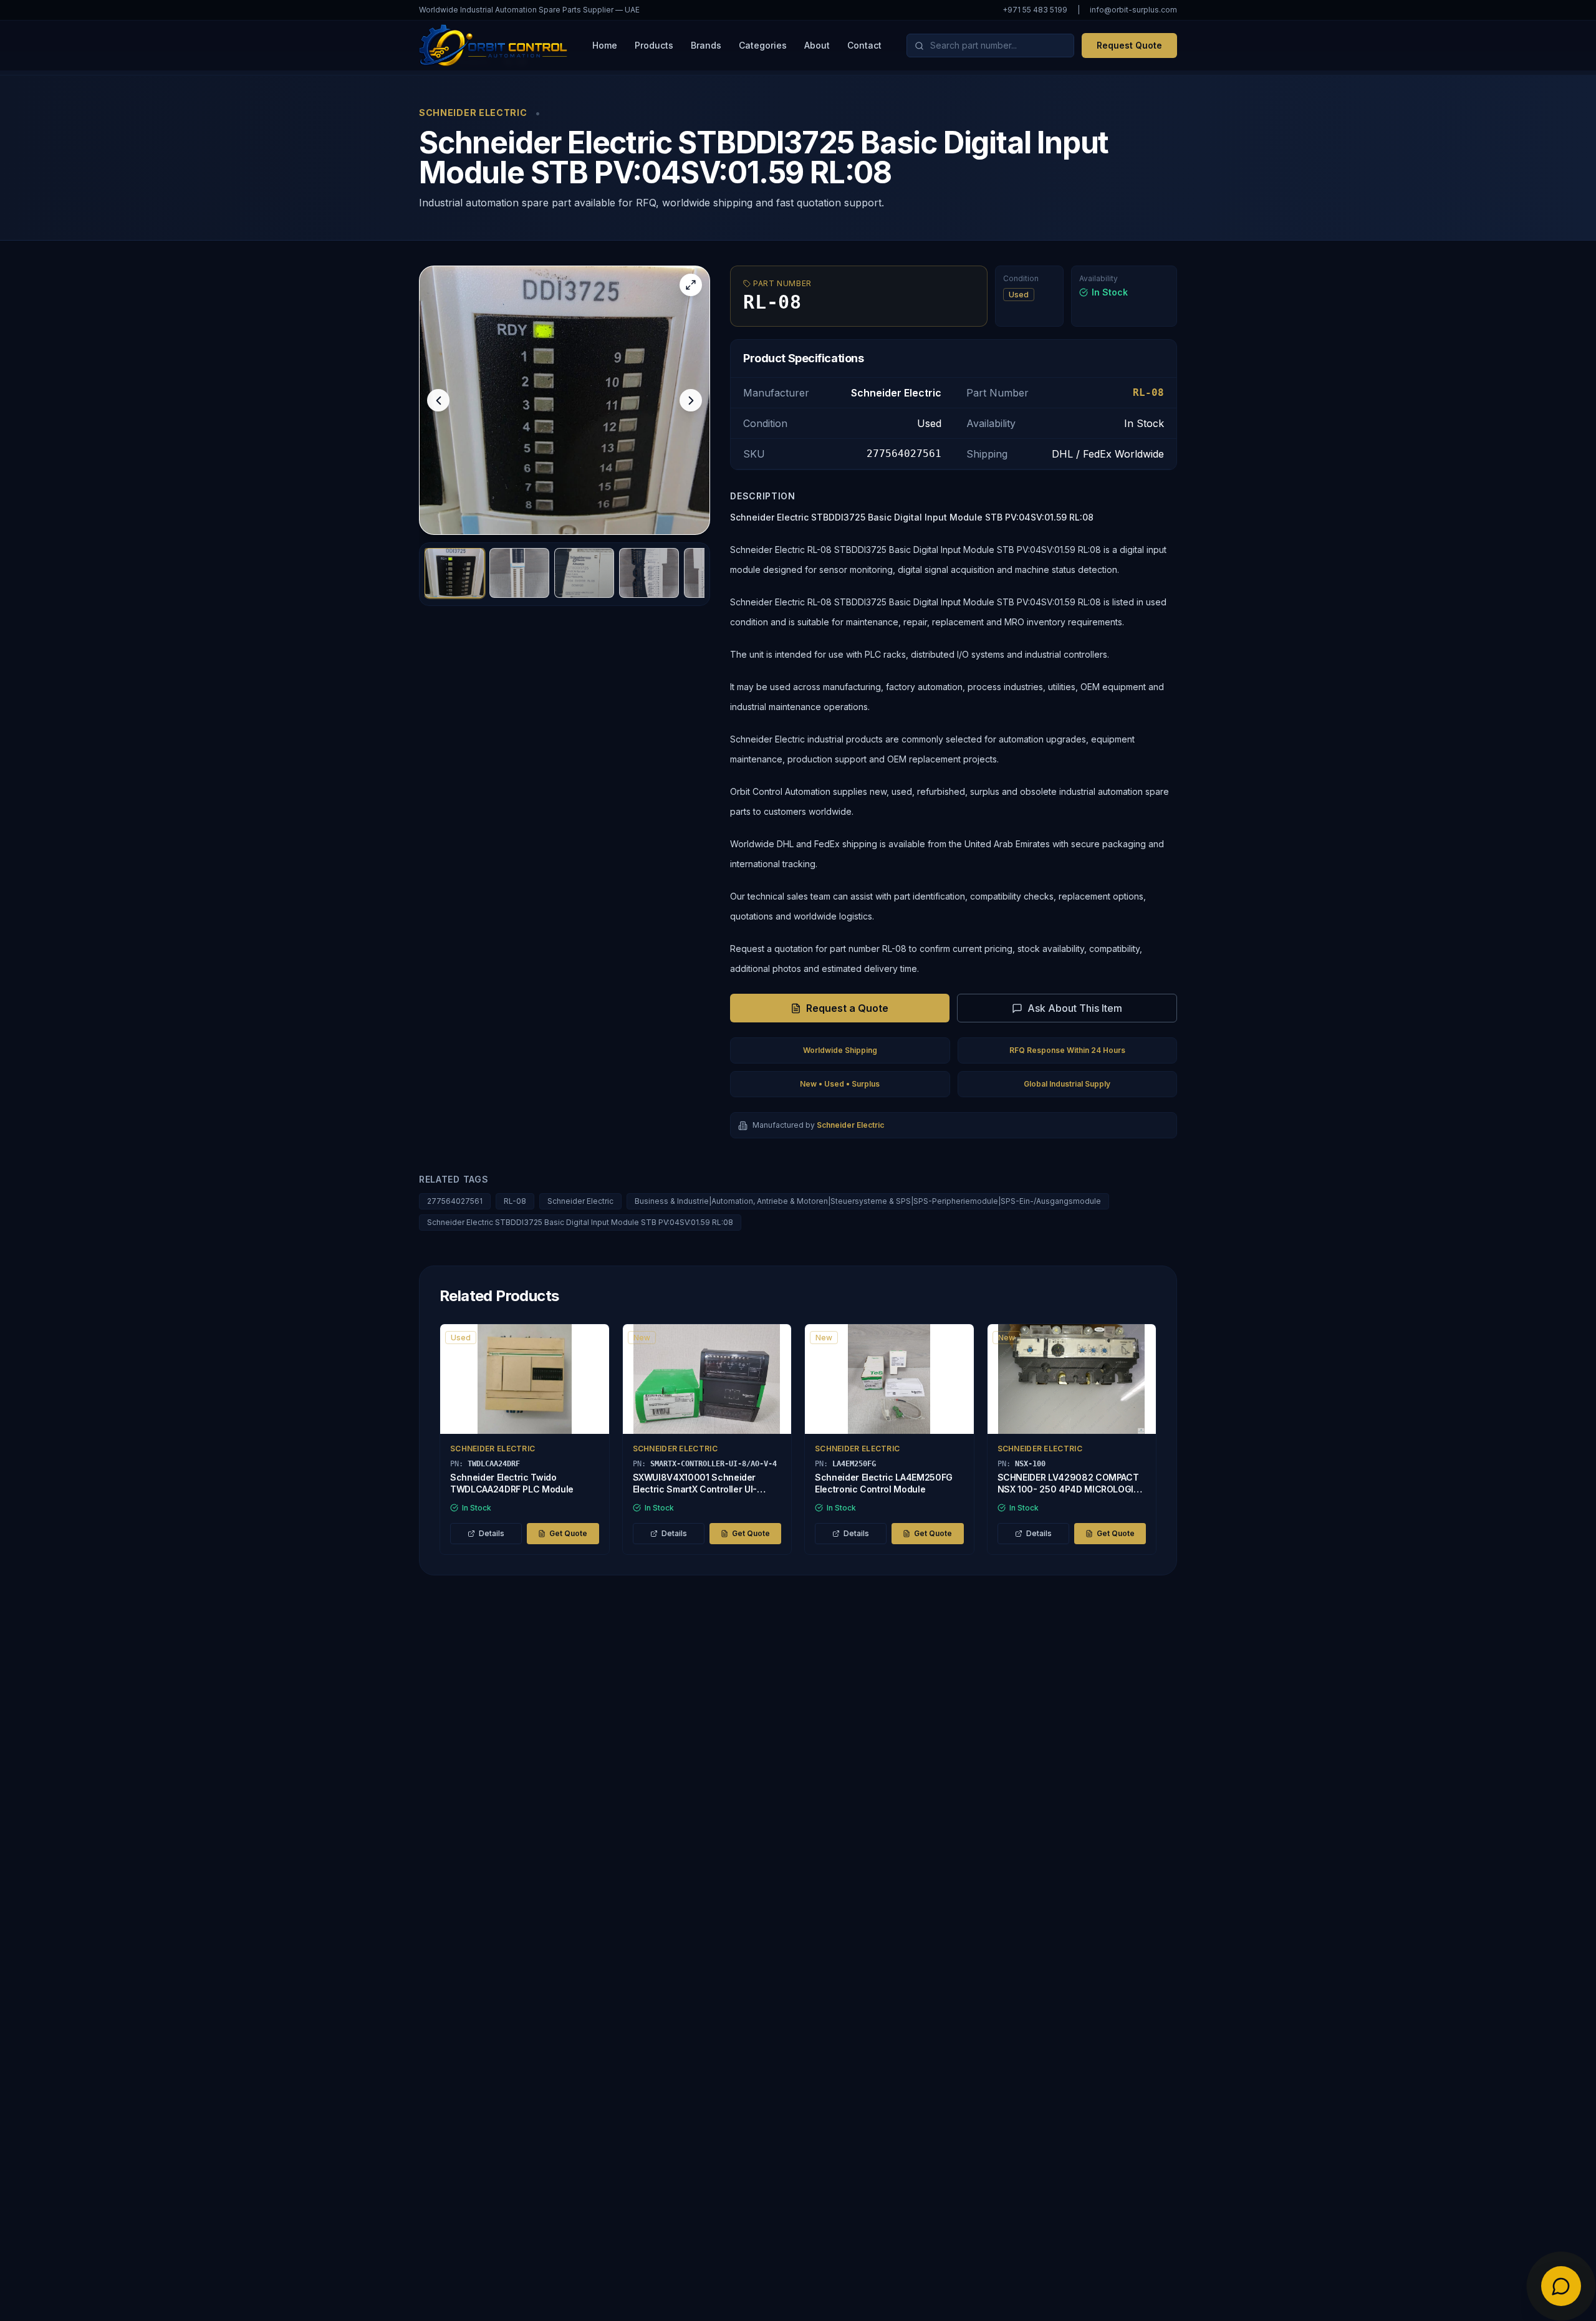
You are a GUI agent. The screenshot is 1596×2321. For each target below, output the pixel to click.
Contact (864, 45)
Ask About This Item (1075, 1008)
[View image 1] (454, 573)
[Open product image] (565, 400)
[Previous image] (438, 400)
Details (492, 1533)
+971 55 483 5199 (1035, 10)
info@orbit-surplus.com (1133, 10)
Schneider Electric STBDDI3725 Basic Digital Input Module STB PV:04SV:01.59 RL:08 (580, 1222)
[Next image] (691, 400)
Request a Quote (847, 1008)
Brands (706, 45)
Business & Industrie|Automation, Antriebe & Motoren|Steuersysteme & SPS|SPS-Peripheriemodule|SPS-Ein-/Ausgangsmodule (868, 1201)
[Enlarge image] (691, 285)
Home (605, 45)
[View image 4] (649, 573)
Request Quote (1129, 45)
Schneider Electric (580, 1201)
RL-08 (515, 1201)
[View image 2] (519, 573)
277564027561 (455, 1201)
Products (654, 45)
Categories (763, 45)
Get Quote (568, 1533)
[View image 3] (584, 573)
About (817, 45)
